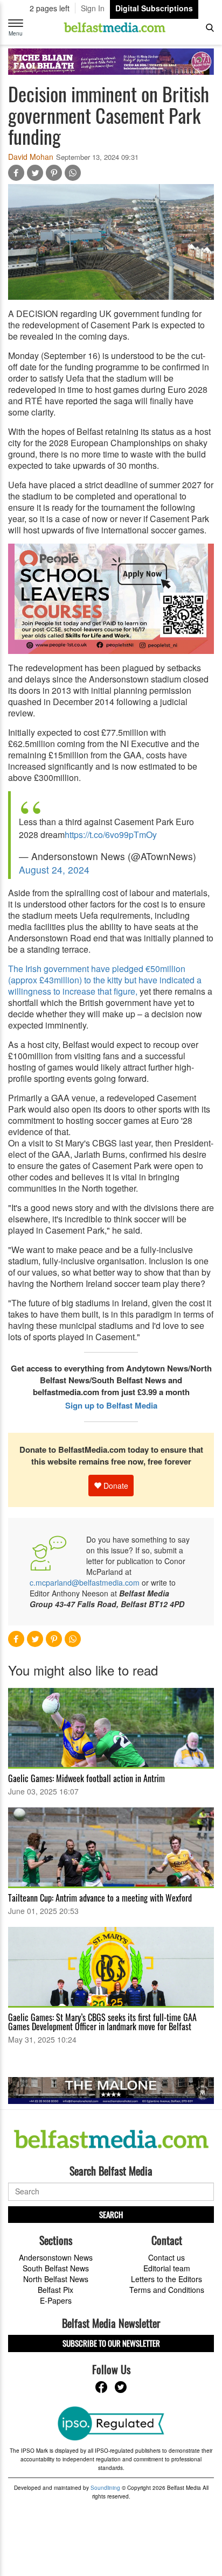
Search (111, 2214)
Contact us (166, 2257)
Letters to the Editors (166, 2279)
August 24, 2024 (54, 870)
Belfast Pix (55, 2290)
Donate (115, 1486)
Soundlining (105, 2488)
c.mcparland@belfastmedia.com (85, 1582)
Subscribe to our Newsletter (111, 2343)
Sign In (93, 8)
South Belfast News (56, 2268)
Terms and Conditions (167, 2290)
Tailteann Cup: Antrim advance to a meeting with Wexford (100, 1898)
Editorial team (167, 2268)
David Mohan (31, 157)
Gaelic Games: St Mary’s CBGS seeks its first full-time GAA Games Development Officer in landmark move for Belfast (102, 2022)
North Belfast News (56, 2279)
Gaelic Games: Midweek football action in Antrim (86, 1778)
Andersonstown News (56, 2257)
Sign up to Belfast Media (111, 1405)
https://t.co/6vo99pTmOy (111, 835)
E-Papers (56, 2300)
